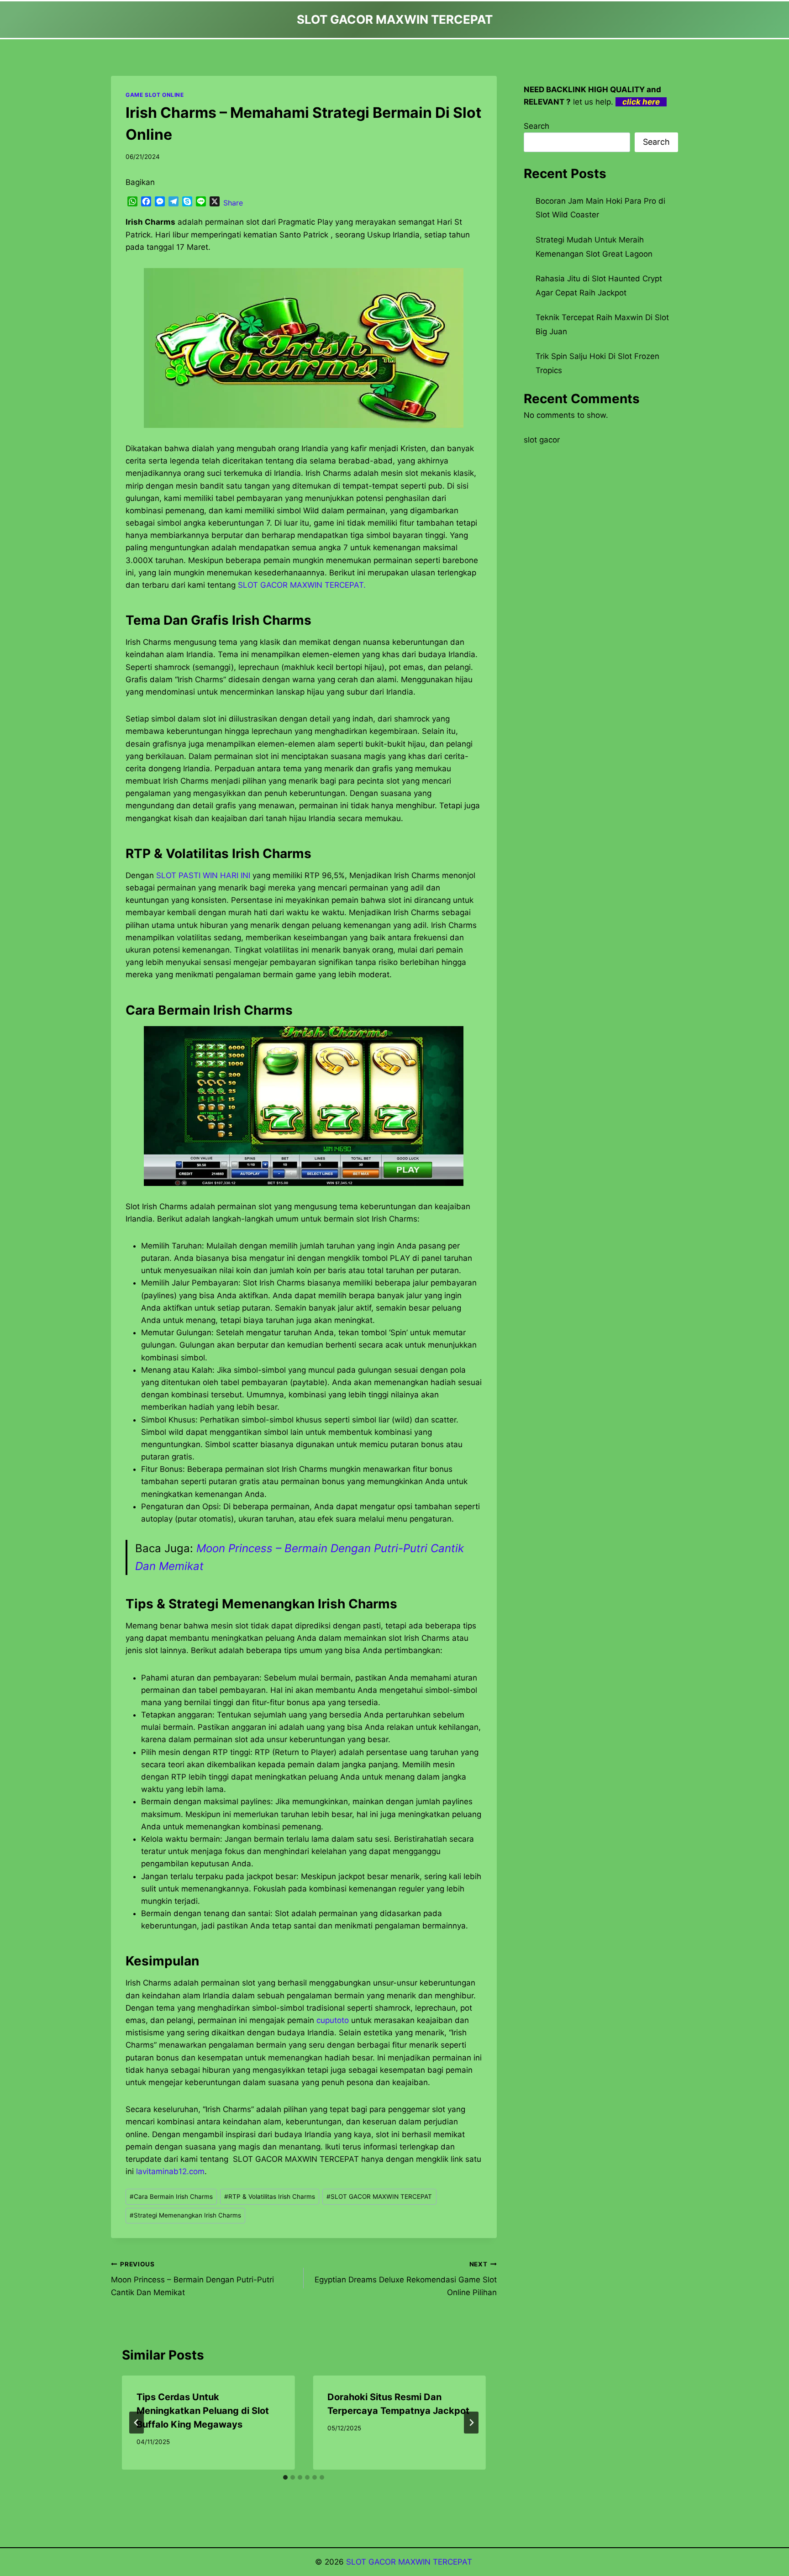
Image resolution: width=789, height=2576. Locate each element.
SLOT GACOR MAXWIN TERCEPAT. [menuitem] (302, 585)
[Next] (471, 2423)
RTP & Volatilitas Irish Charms (270, 2197)
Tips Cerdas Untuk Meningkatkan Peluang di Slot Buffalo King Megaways (203, 2411)
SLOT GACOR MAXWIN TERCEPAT (379, 2197)
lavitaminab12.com (170, 2171)
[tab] (285, 2477)
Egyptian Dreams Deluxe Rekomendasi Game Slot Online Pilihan (405, 2279)
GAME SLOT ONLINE (155, 95)
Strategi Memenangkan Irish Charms (185, 2215)
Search (537, 126)
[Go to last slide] (137, 2423)
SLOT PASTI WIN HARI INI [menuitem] (203, 875)
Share (233, 203)
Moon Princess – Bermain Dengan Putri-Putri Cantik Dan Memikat (192, 2279)
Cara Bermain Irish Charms (171, 2197)
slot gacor (542, 440)
